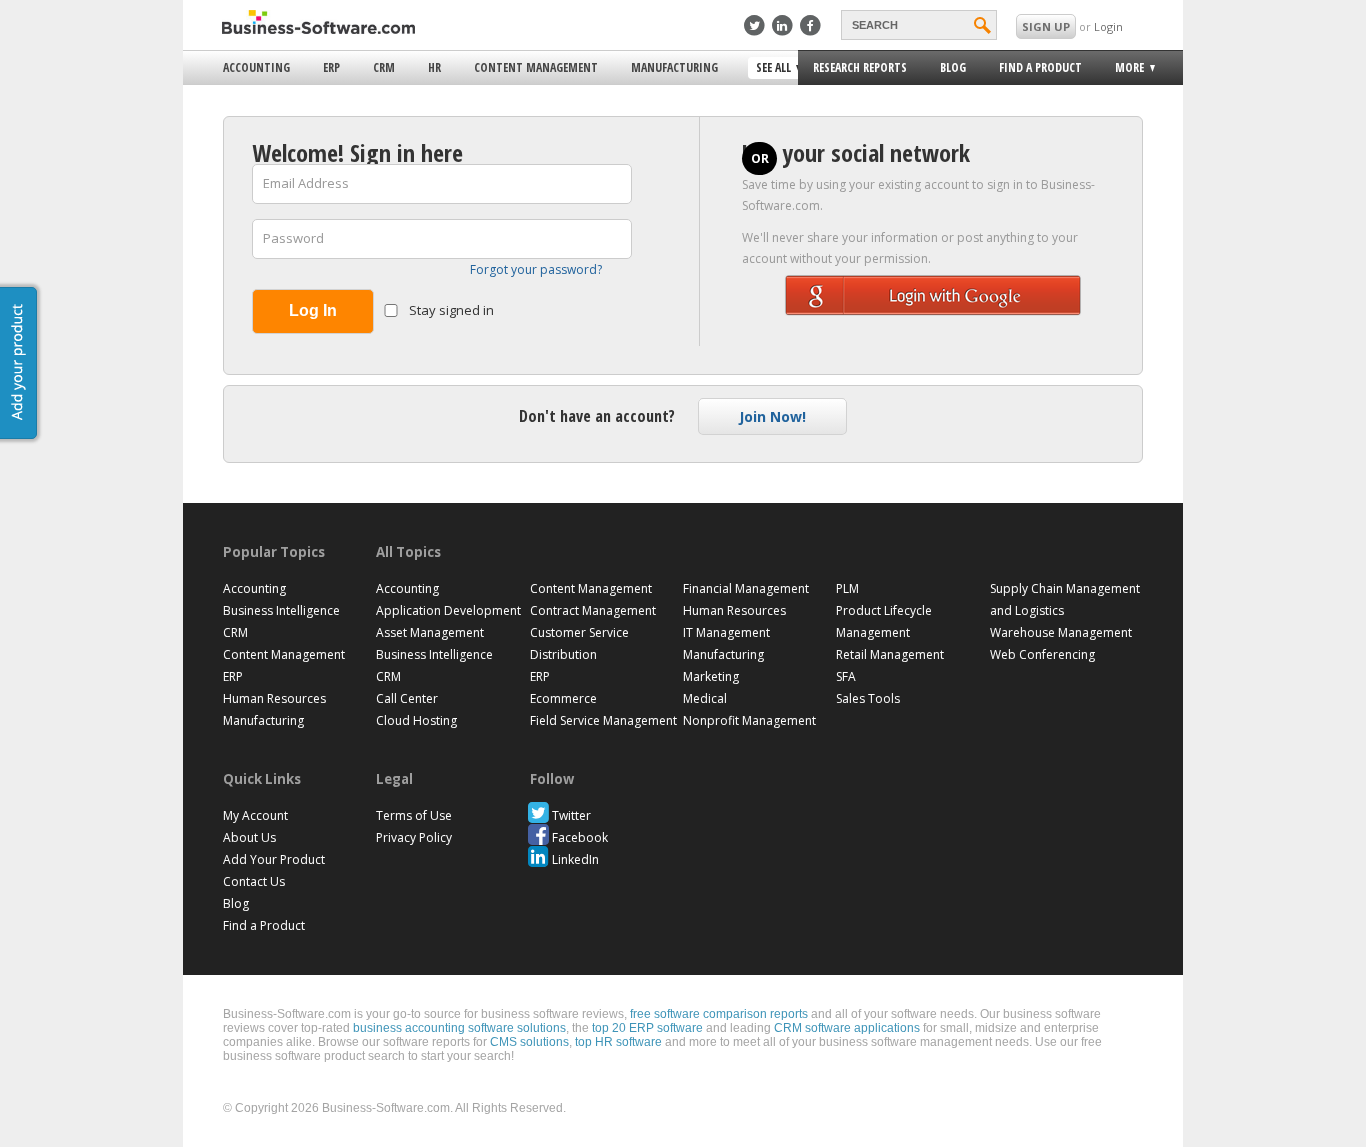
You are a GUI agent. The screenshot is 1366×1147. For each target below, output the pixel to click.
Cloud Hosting (416, 720)
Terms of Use (414, 815)
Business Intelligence (281, 610)
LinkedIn (575, 859)
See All (771, 69)
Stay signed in (450, 310)
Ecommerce (563, 698)
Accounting (256, 67)
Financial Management (746, 588)
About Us (249, 837)
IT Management (726, 632)
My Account (255, 815)
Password (293, 238)
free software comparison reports (719, 1014)
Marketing (711, 676)
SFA (846, 676)
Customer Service (579, 632)
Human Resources (274, 698)
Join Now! (772, 416)
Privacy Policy (414, 837)
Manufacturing (674, 67)
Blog (953, 67)
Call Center (407, 698)
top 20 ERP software (647, 1028)
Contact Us (254, 881)
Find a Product (1040, 67)
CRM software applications (847, 1028)
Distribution (563, 654)
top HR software (618, 1042)
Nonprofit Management (749, 720)
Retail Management (890, 654)
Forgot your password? (536, 269)
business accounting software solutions (459, 1028)
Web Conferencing (1042, 654)
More (1123, 70)
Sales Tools (868, 698)
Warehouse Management (1061, 632)
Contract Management (593, 610)
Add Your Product (274, 859)
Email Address (306, 183)
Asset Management (430, 632)
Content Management (536, 67)
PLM (847, 588)
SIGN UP (1046, 26)
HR (434, 67)
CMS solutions (529, 1042)
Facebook (580, 837)
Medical (705, 698)
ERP (331, 67)
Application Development (448, 610)
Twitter (571, 815)
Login (1108, 26)
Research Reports (860, 67)
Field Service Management (603, 720)
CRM (384, 67)
